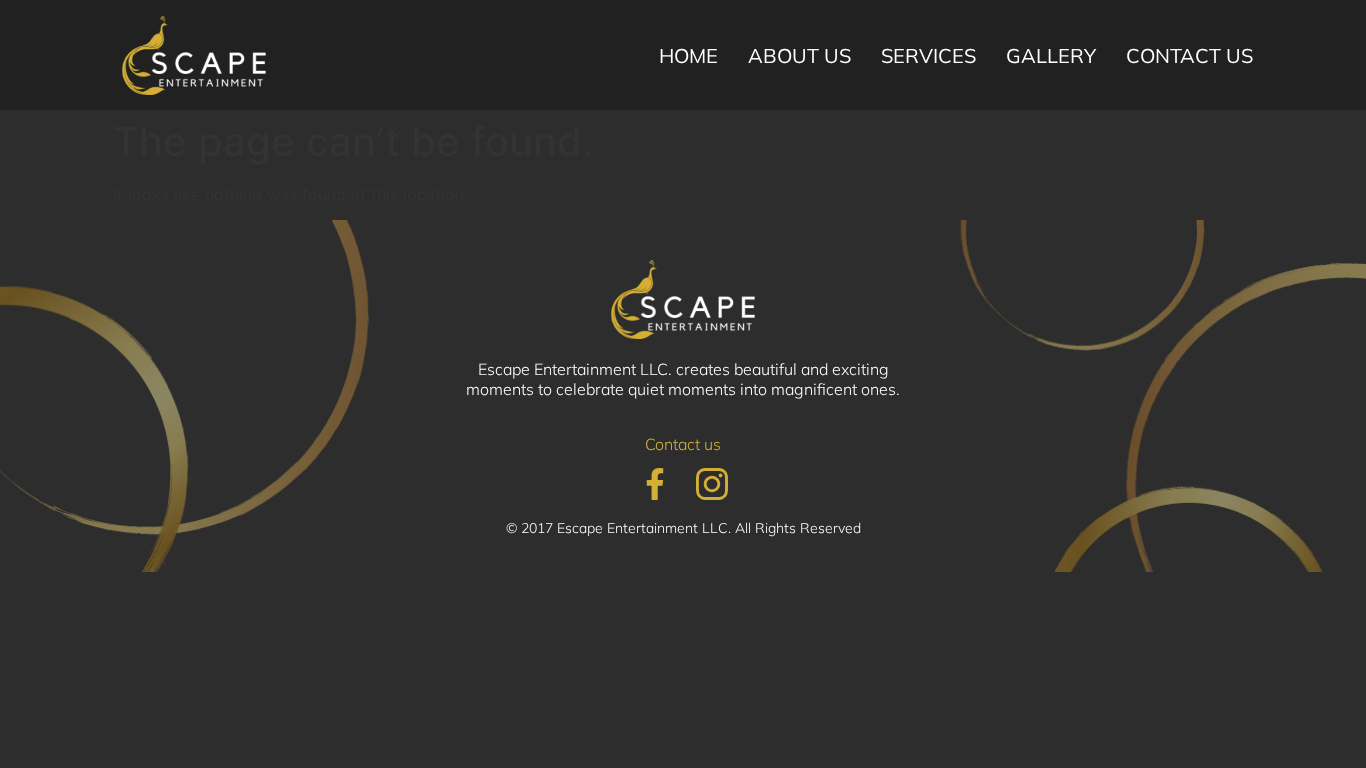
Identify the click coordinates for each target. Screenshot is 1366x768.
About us (799, 55)
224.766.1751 (543, 125)
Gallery (1051, 55)
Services (928, 55)
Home (688, 55)
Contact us (1189, 55)
